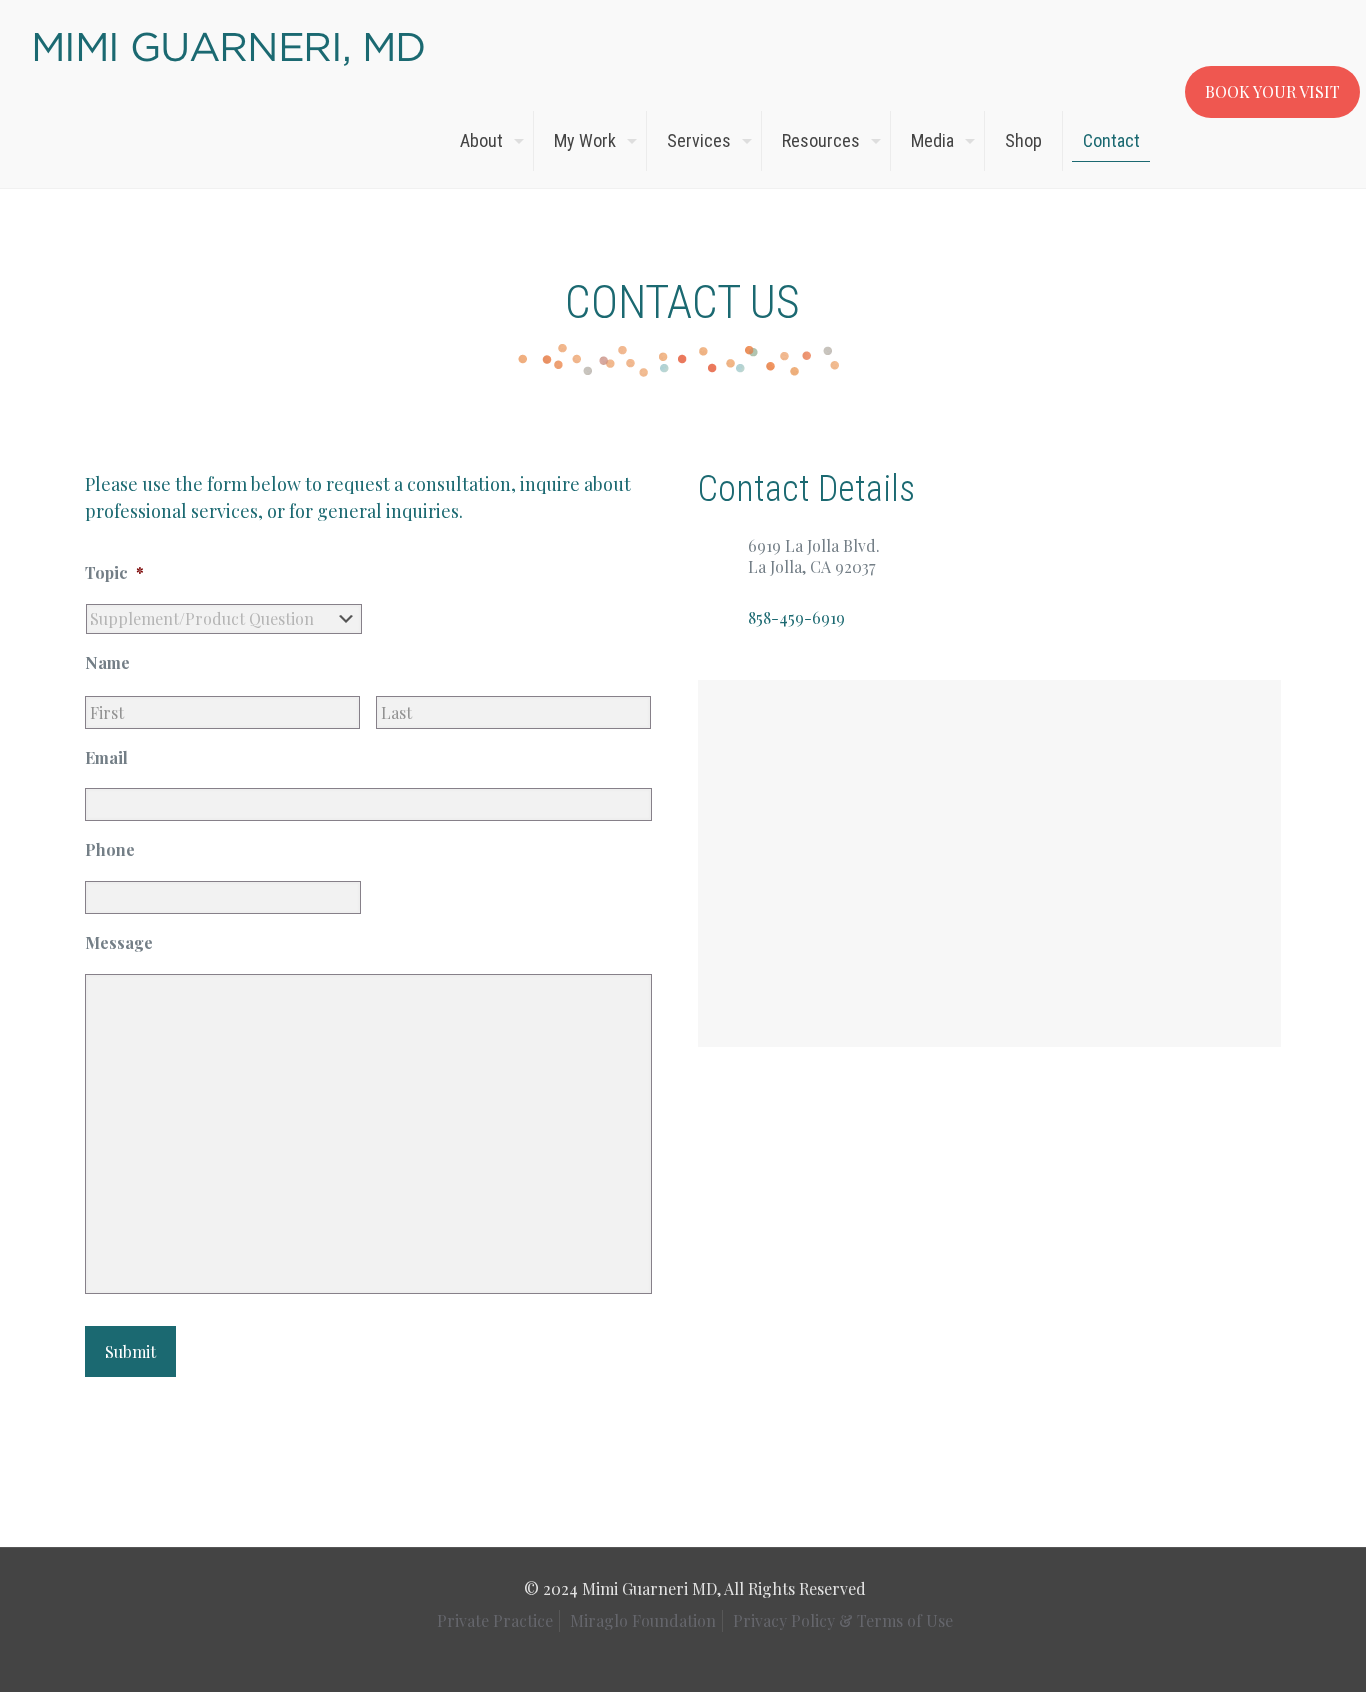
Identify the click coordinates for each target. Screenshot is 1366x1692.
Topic (114, 573)
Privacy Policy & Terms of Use (843, 1620)
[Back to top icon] (1283, 1661)
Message (119, 943)
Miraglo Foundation (643, 1620)
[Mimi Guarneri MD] (229, 47)
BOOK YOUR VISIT (1272, 91)
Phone (110, 850)
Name (107, 663)
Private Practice (495, 1620)
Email (106, 758)
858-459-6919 (796, 617)
